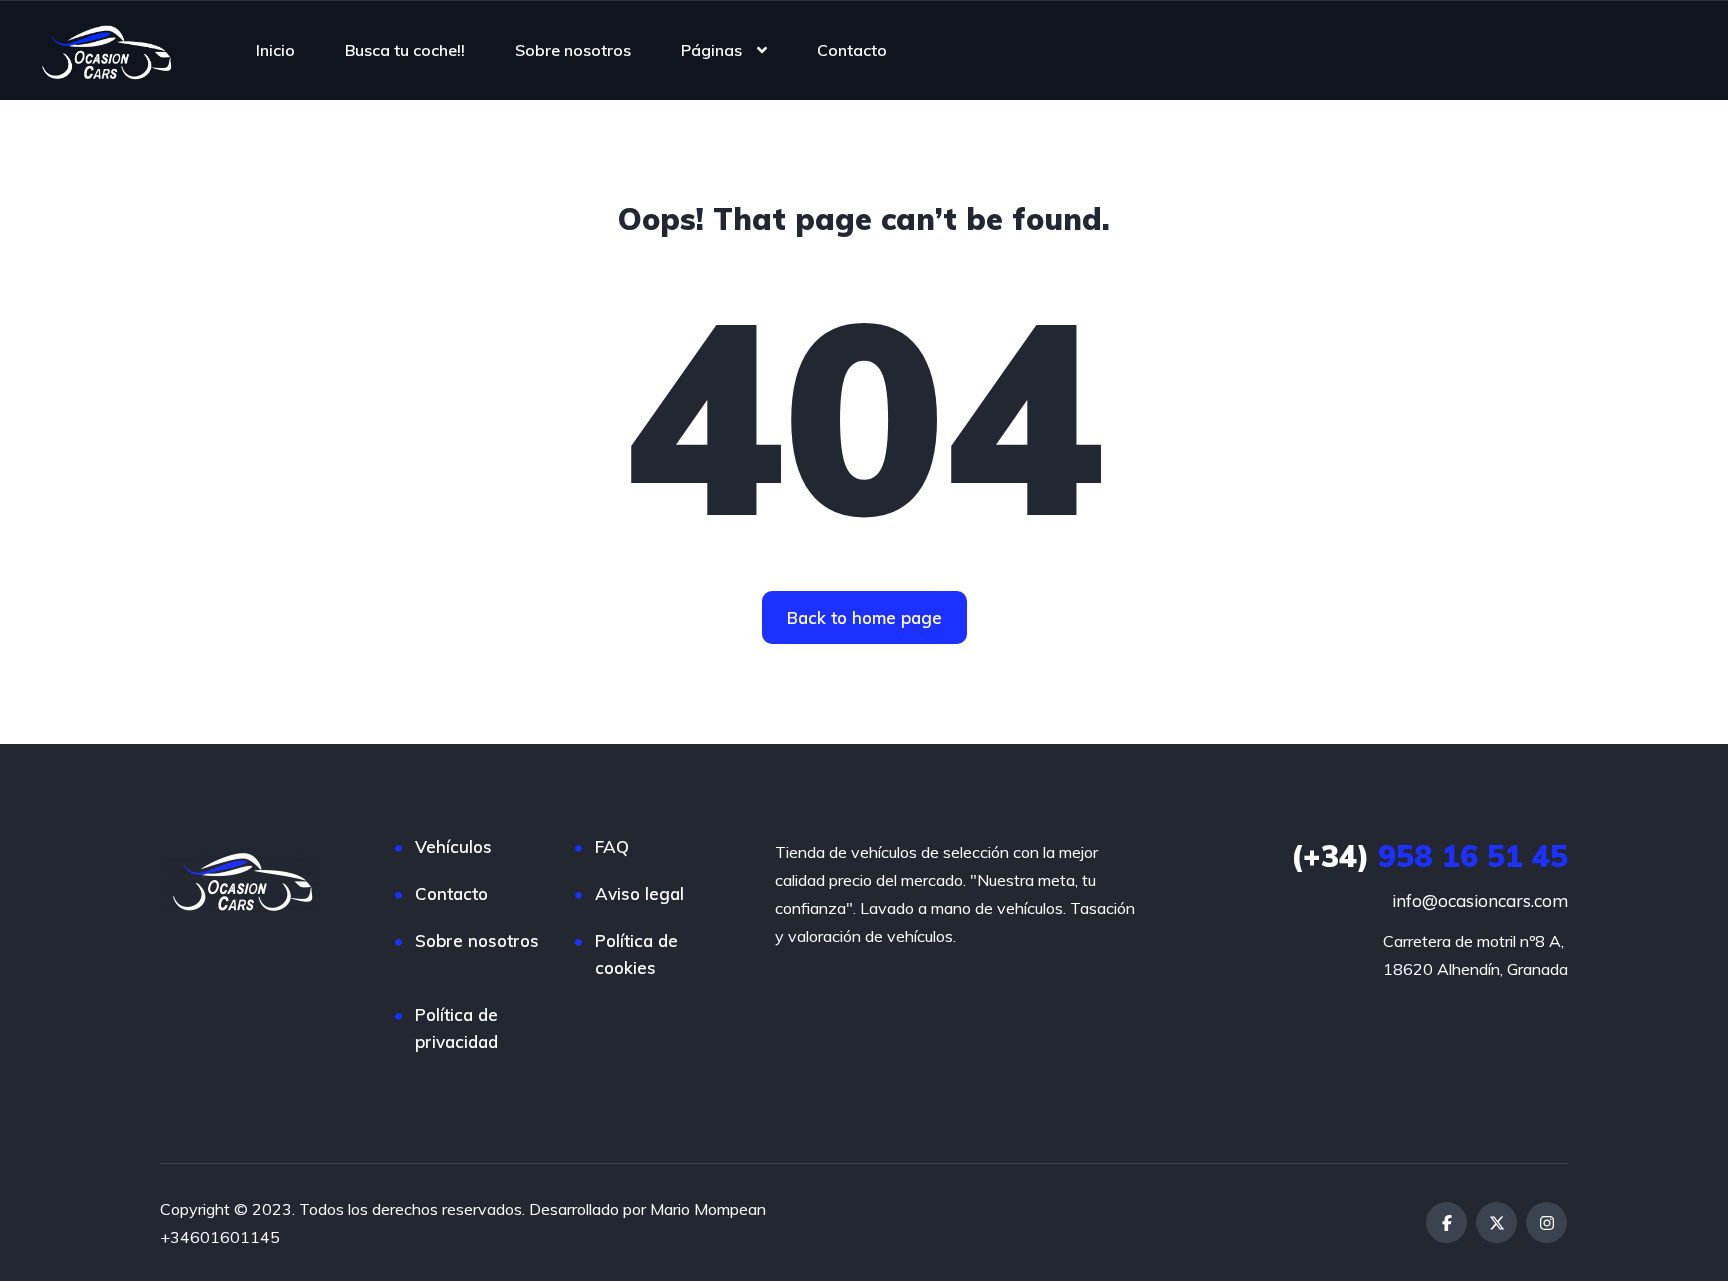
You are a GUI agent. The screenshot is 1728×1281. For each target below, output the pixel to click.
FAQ (612, 846)
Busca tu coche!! (405, 50)
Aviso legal (639, 893)
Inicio (275, 50)
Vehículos (453, 846)
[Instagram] (1546, 1222)
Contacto (852, 50)
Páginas (711, 50)
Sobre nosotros (573, 50)
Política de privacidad (456, 1028)
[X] (1496, 1222)
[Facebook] (1446, 1222)
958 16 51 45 (1429, 856)
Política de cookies (636, 954)
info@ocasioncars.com (1480, 900)
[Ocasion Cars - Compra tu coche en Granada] (106, 50)
